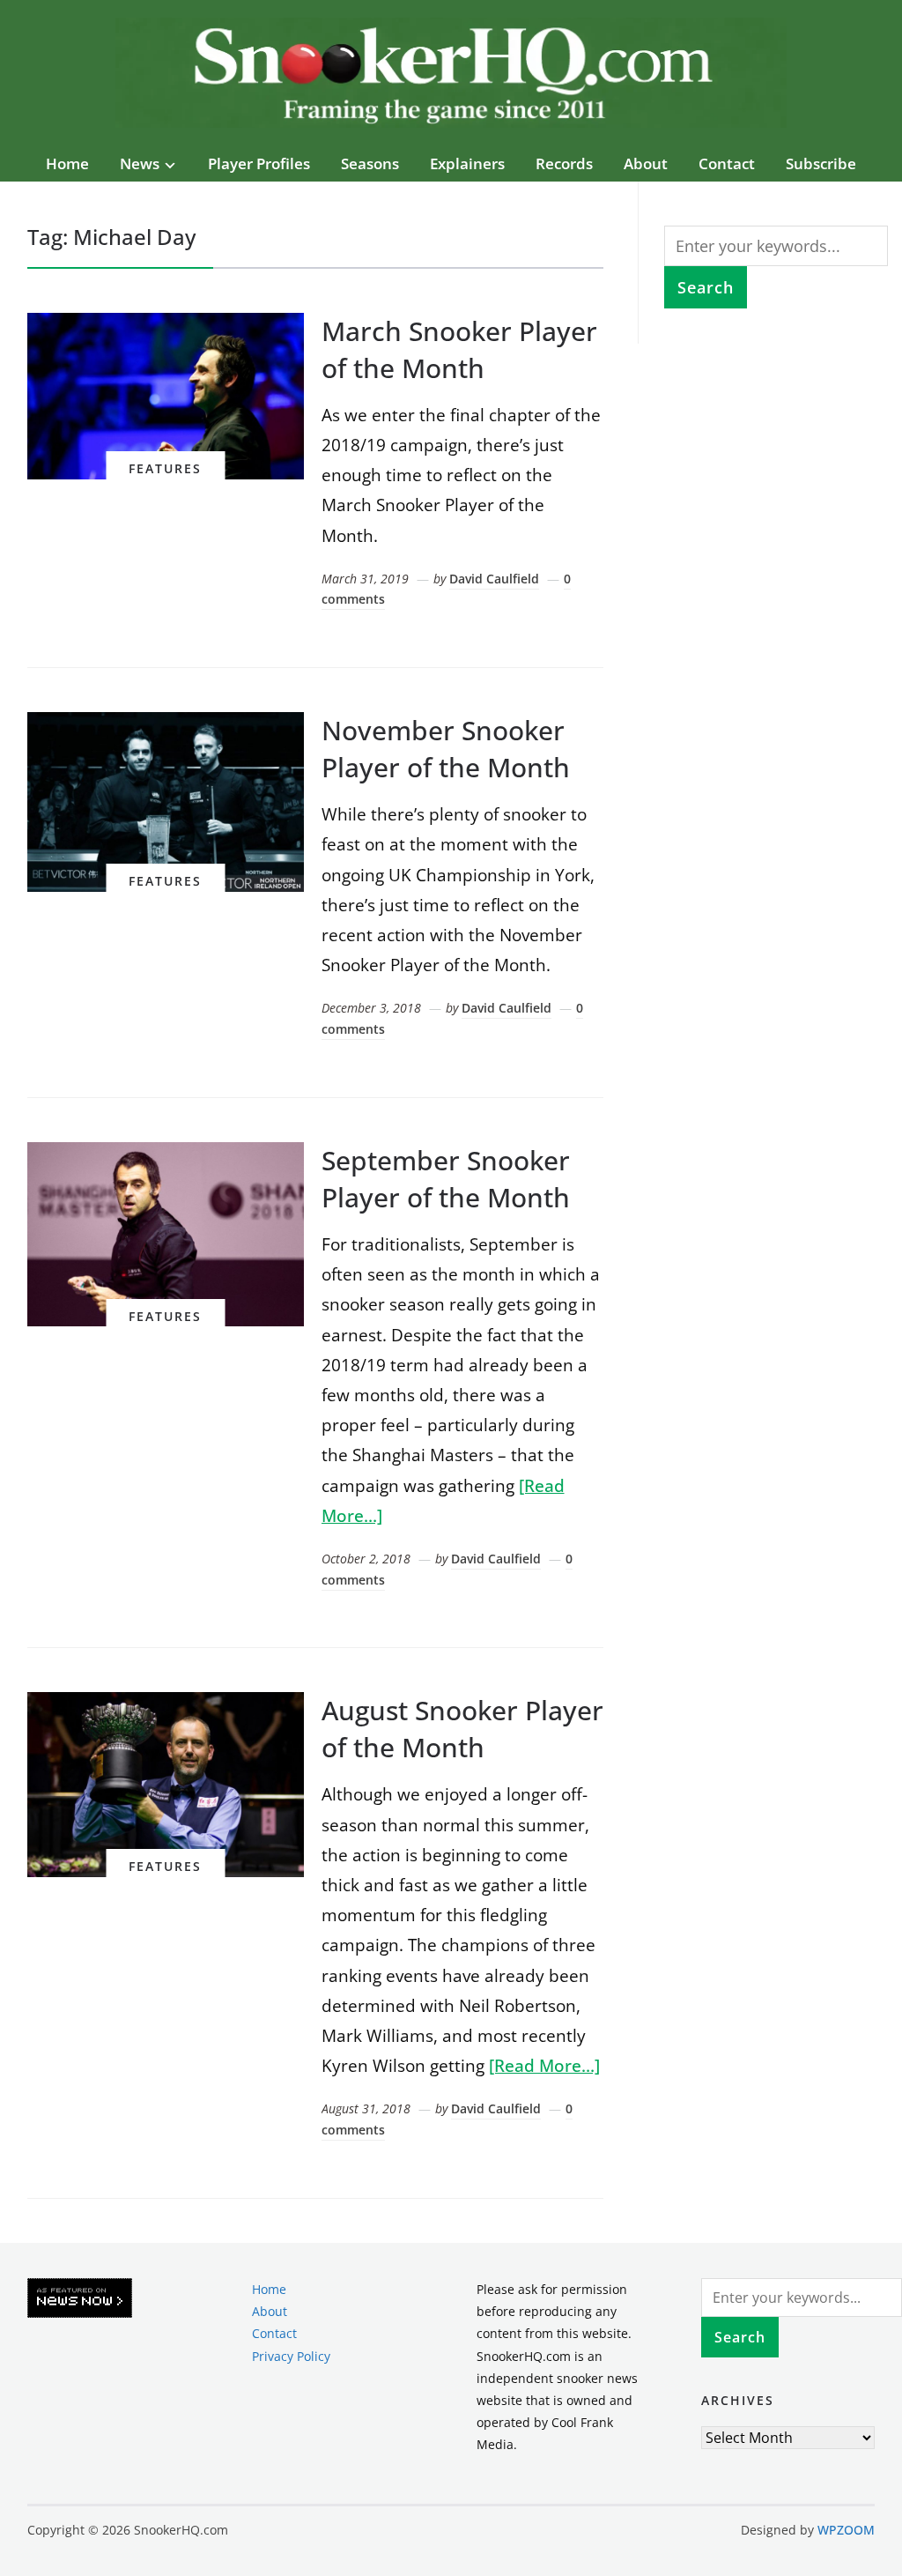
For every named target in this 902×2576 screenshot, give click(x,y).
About (646, 163)
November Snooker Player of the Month (446, 749)
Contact (727, 163)
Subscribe (821, 163)
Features (165, 468)
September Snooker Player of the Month (446, 1179)
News (140, 163)
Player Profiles (259, 163)
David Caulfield (494, 579)
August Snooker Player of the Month (462, 1729)
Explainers (467, 163)
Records (564, 163)
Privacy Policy (291, 2356)
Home (67, 163)
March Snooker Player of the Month (459, 349)
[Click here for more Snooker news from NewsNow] (80, 2299)
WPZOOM (846, 2530)
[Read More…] (544, 2066)
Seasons (370, 163)
